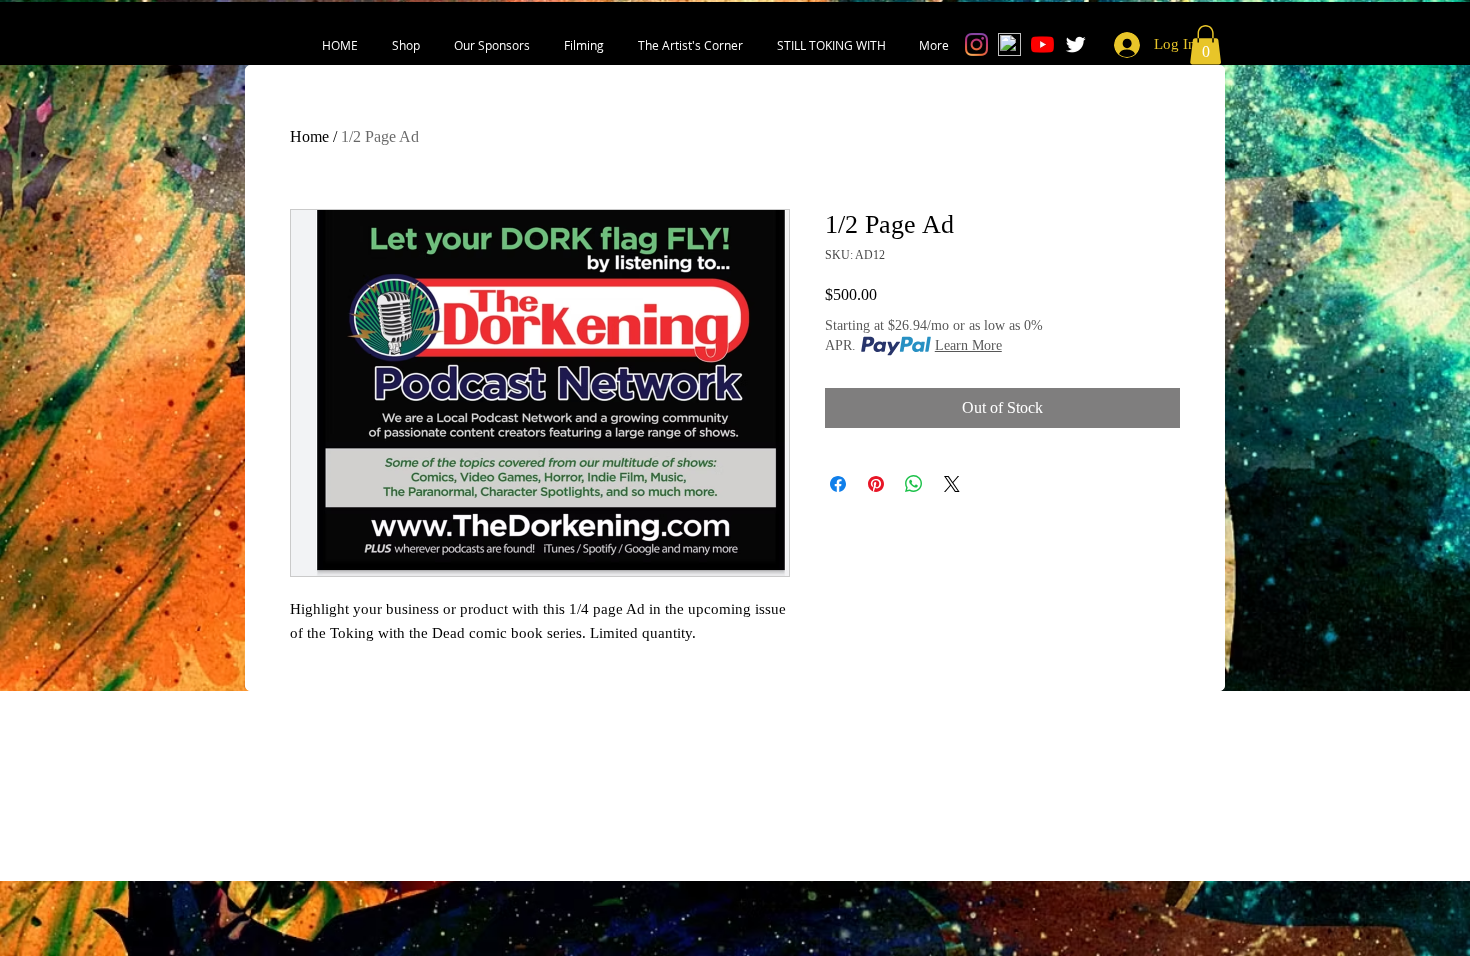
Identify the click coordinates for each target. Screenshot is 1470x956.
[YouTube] (1042, 44)
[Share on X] (952, 484)
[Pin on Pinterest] (876, 484)
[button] (406, 45)
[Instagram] (976, 44)
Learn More (968, 345)
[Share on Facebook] (838, 484)
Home (309, 136)
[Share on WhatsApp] (914, 484)
